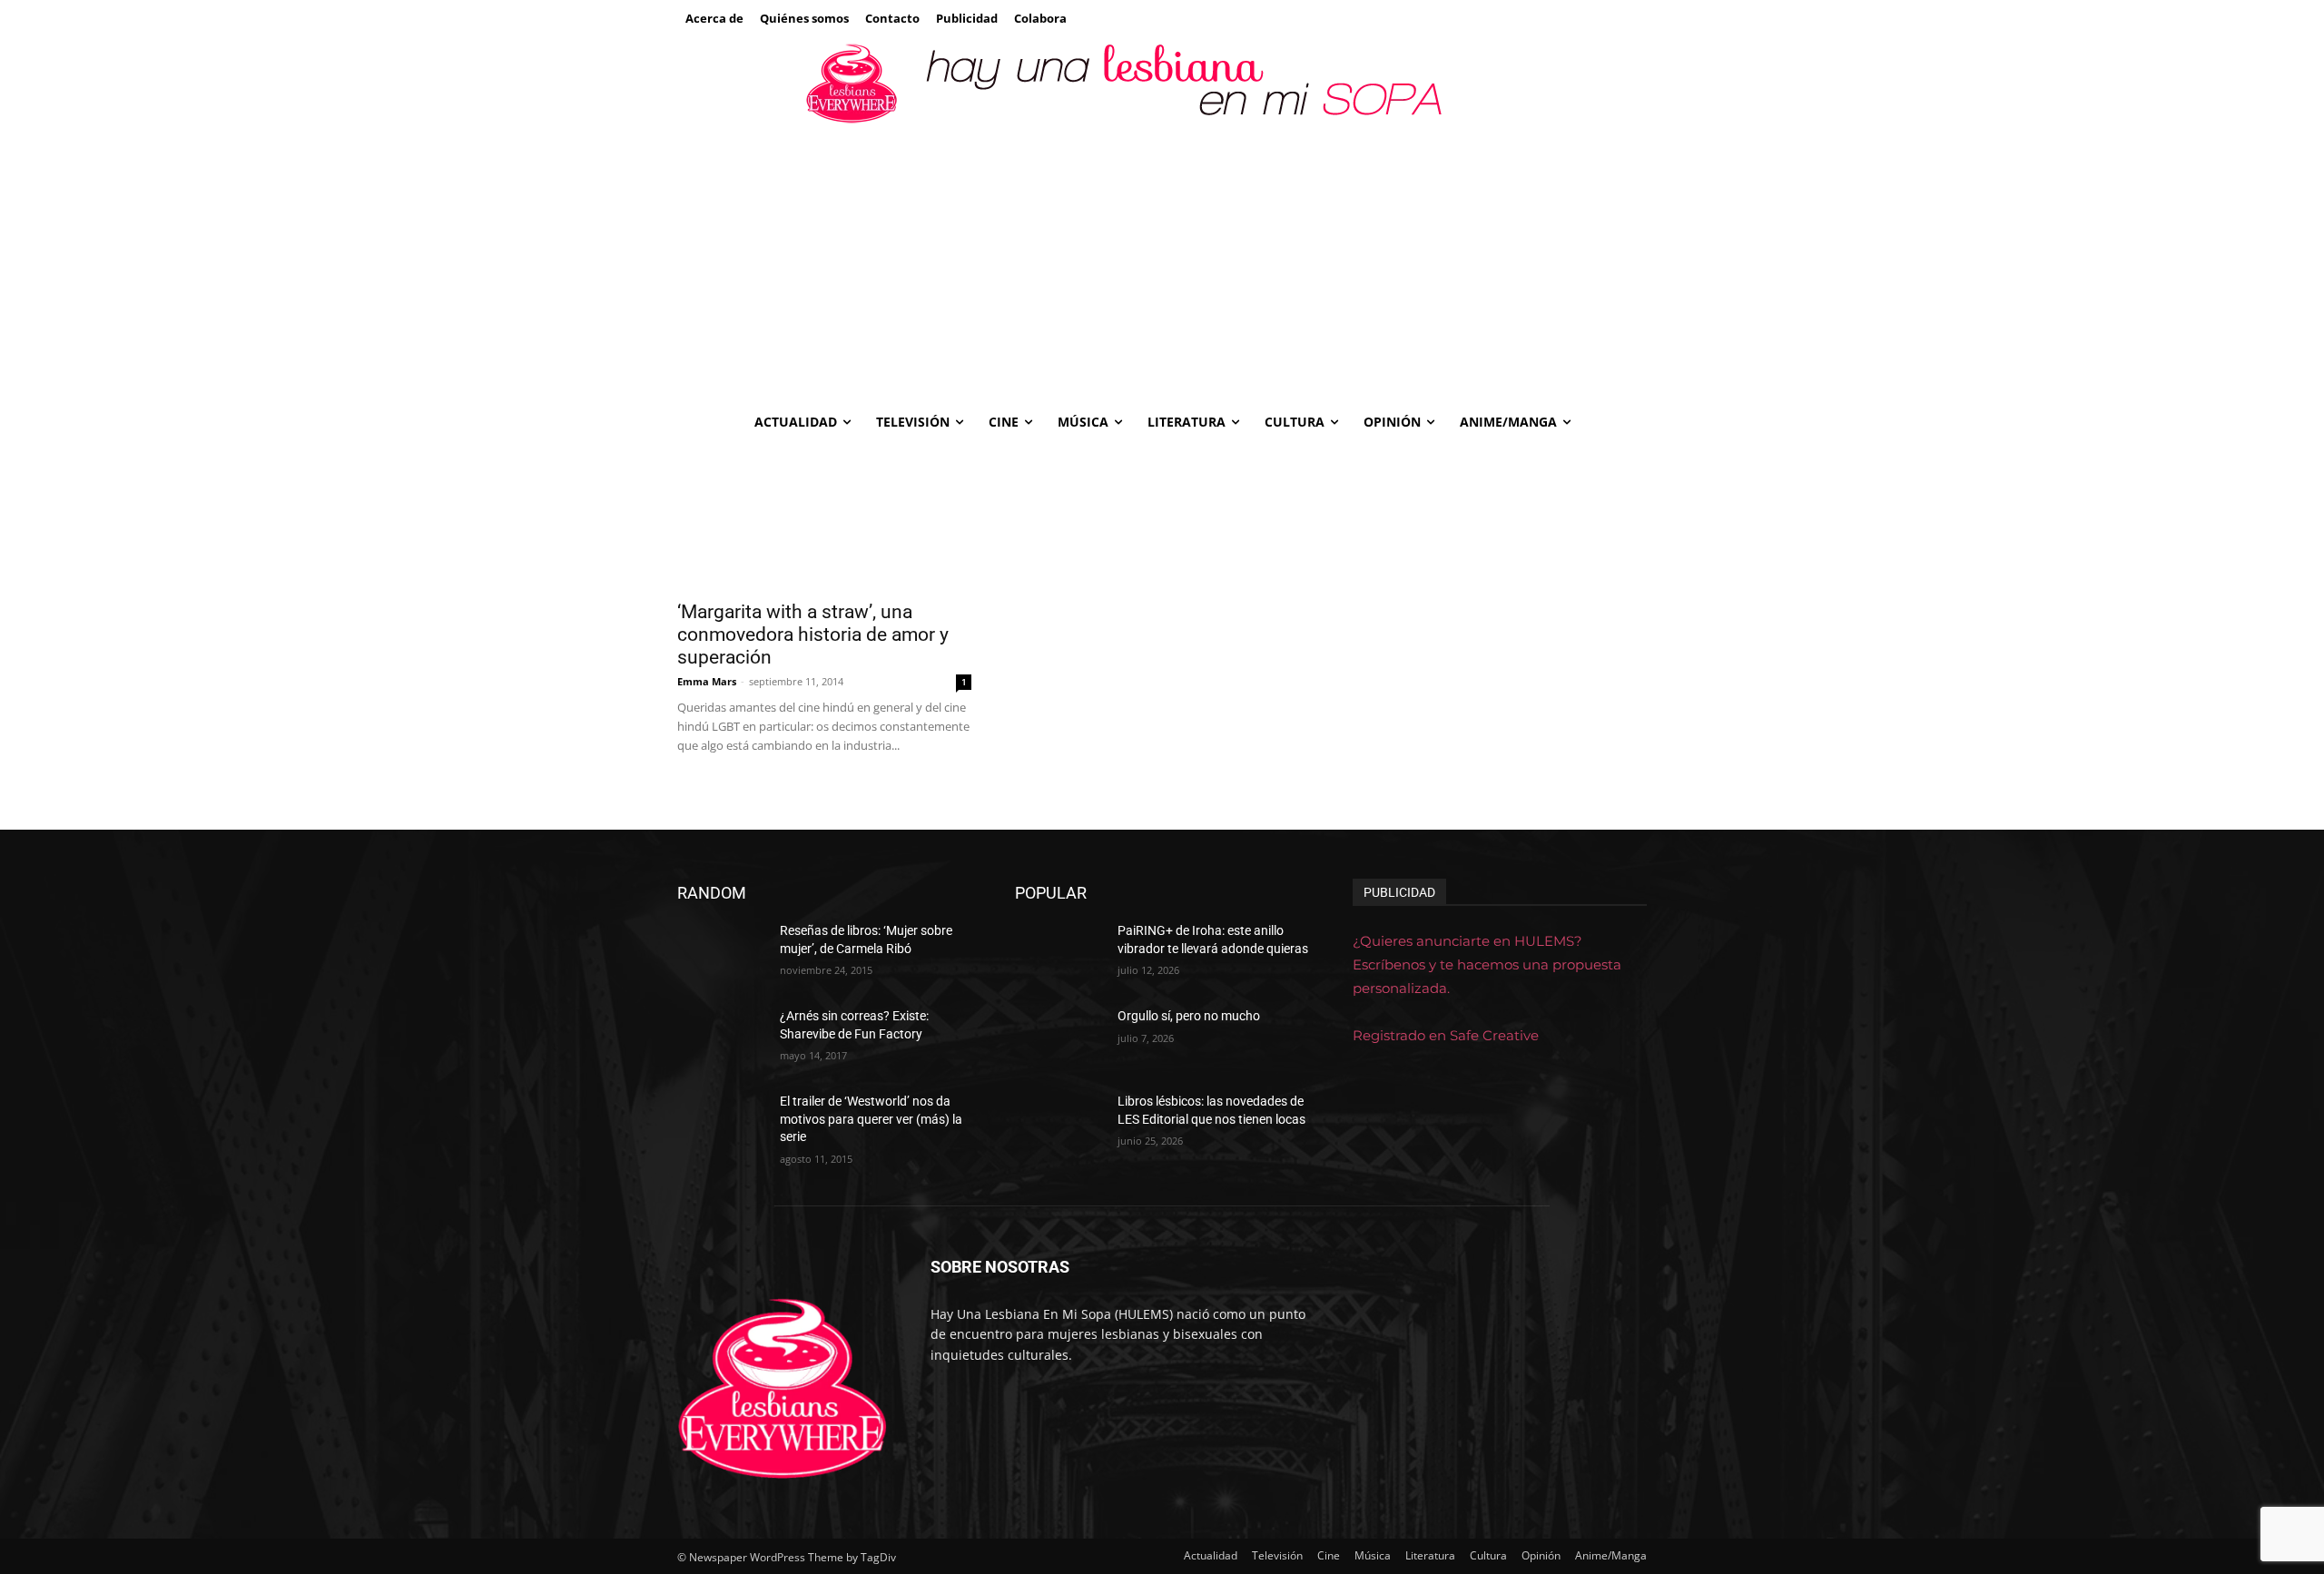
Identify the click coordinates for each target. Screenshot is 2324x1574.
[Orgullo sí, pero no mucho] (1059, 1038)
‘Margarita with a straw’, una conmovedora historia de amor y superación (813, 635)
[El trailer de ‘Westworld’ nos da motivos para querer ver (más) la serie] (721, 1124)
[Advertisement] (1162, 264)
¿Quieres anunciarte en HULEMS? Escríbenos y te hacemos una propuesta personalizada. (1487, 964)
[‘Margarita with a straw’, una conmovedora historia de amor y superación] (824, 516)
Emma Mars (707, 681)
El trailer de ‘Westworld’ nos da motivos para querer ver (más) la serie (871, 1119)
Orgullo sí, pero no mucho (1189, 1016)
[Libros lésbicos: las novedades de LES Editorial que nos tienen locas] (1059, 1124)
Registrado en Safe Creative (1446, 1035)
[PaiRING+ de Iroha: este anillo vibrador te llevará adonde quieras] (1059, 953)
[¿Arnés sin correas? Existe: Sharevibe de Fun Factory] (721, 1038)
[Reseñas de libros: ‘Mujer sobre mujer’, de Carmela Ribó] (721, 953)
